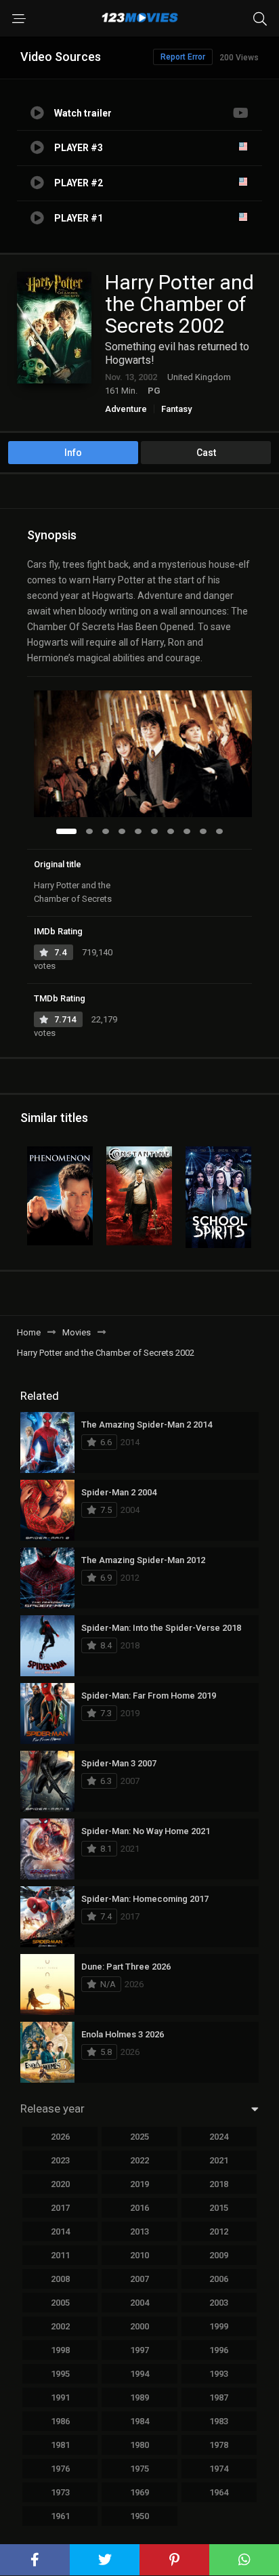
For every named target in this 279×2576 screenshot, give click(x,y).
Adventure (126, 409)
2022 (139, 2160)
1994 (139, 2374)
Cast (206, 453)
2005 (60, 2303)
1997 (139, 2350)
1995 (60, 2374)
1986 (60, 2421)
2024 (219, 2137)
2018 (219, 2184)
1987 (219, 2397)
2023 (60, 2160)
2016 (139, 2208)
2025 (139, 2137)
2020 (60, 2184)
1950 (139, 2516)
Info (73, 453)
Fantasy (176, 409)
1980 (139, 2445)
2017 (60, 2208)
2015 (219, 2208)
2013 (139, 2231)
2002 (60, 2326)
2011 (60, 2255)
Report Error (183, 57)
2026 (60, 2137)
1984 (139, 2421)
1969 (139, 2492)
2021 (219, 2160)
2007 (139, 2279)
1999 (219, 2326)
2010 (139, 2255)
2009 (219, 2255)
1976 (60, 2469)
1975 (139, 2469)
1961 (60, 2516)
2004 (139, 2303)
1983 (219, 2421)
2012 (219, 2231)
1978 (219, 2445)
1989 (139, 2397)
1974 (219, 2469)
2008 (60, 2279)
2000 (139, 2326)
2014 (60, 2231)
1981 (60, 2445)
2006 (219, 2279)
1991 (60, 2397)
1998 (60, 2350)
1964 (219, 2492)
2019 (139, 2184)
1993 (219, 2374)
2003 (219, 2303)
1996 (219, 2350)
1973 (60, 2492)
